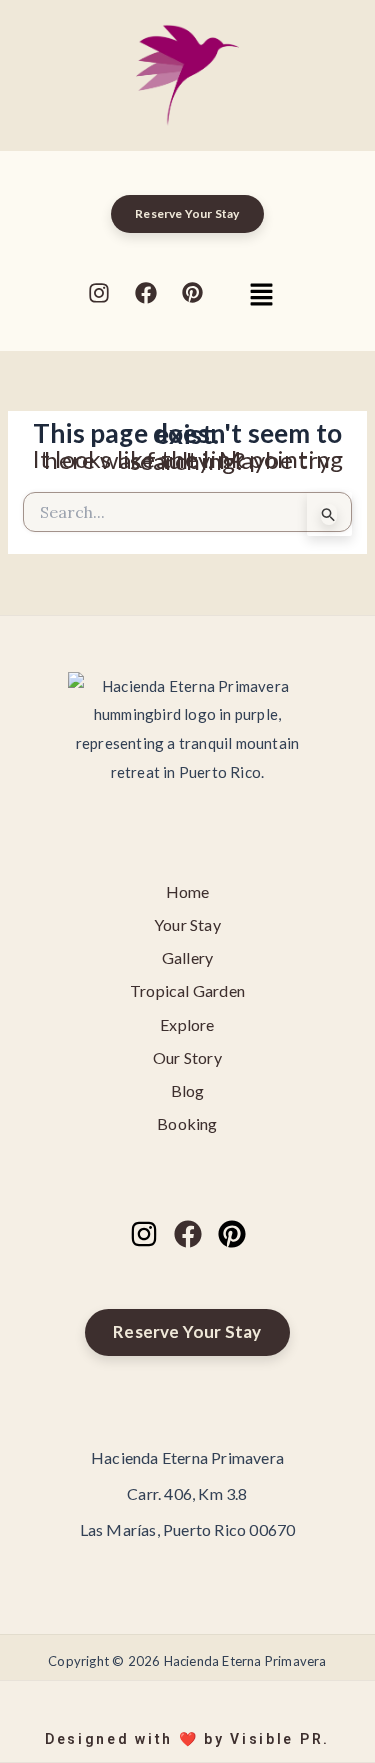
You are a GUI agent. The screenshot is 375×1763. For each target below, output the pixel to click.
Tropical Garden (187, 990)
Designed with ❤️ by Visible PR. (187, 1739)
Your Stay (187, 924)
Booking (187, 1123)
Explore (187, 1024)
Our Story (187, 1057)
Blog (188, 1090)
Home (188, 891)
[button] (261, 295)
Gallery (187, 957)
